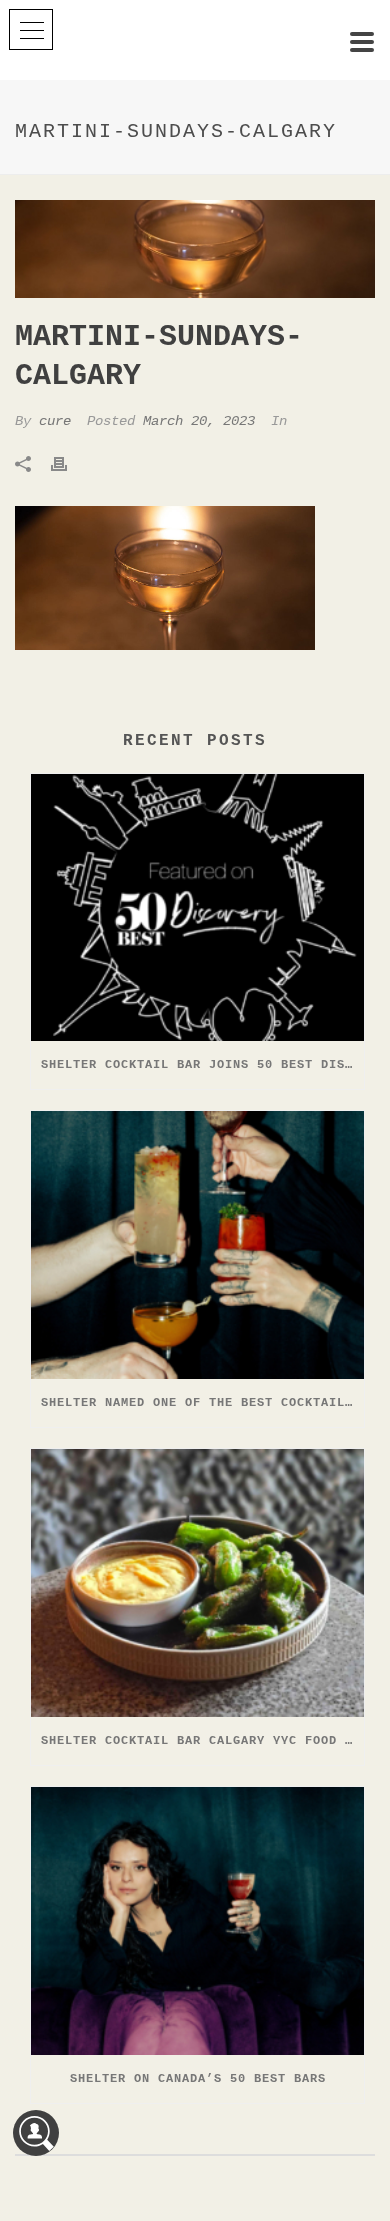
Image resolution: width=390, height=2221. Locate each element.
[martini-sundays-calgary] (195, 249)
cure (55, 421)
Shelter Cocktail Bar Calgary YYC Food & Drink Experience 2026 (202, 1741)
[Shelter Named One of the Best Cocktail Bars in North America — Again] (197, 1245)
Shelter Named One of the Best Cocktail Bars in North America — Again (202, 1403)
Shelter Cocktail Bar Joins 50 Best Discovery (202, 1065)
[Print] (69, 464)
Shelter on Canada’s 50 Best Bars (198, 2079)
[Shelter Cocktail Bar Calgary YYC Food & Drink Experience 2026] (197, 1583)
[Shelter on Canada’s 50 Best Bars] (197, 1921)
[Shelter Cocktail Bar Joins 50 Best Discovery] (197, 908)
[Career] (36, 2133)
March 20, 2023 (199, 421)
